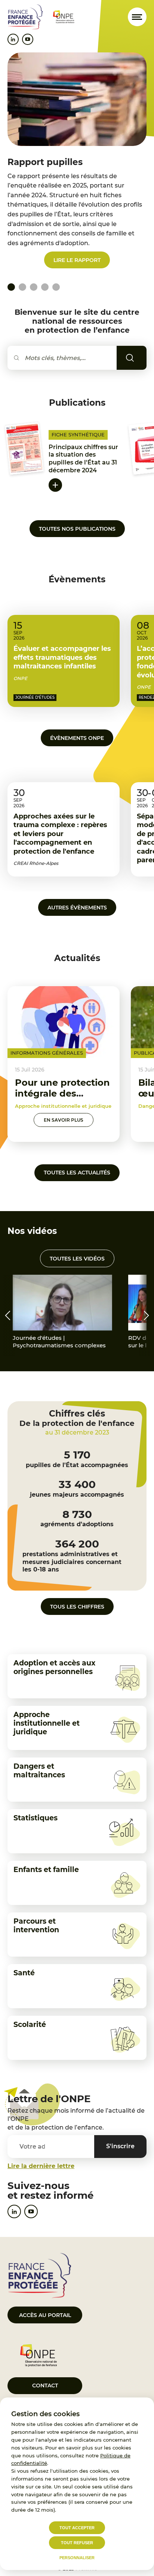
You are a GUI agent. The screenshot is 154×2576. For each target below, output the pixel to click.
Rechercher (141, 358)
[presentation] (7, 1316)
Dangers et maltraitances (39, 1771)
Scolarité (30, 2025)
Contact (45, 2386)
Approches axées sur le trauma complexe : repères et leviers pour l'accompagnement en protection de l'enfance (60, 834)
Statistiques (36, 1818)
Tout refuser (77, 2543)
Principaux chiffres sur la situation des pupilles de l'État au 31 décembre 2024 (83, 459)
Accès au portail (45, 2315)
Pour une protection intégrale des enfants (62, 1093)
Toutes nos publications (77, 529)
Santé (24, 1973)
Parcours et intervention (36, 1926)
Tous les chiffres (77, 1607)
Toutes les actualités (77, 1173)
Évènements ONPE (77, 738)
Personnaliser (77, 2558)
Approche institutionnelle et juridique (47, 1723)
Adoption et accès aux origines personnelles (54, 1667)
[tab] (22, 287)
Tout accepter (77, 2528)
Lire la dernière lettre (41, 2166)
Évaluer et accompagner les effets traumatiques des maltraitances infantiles (62, 657)
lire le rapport (77, 260)
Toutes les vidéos (77, 1259)
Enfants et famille (46, 1870)
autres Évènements (77, 908)
